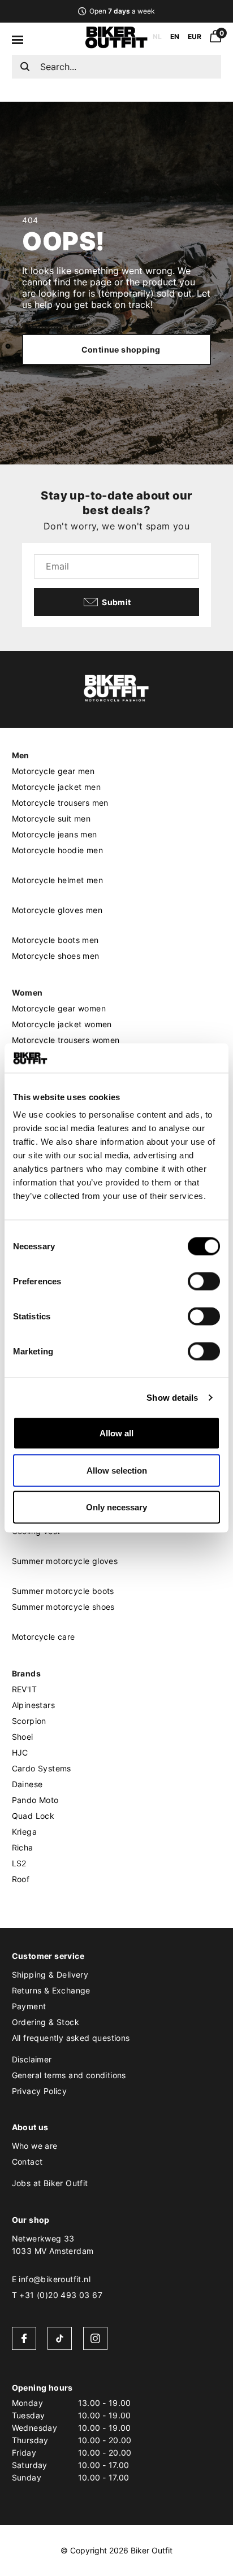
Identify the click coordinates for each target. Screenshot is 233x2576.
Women (27, 992)
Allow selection (117, 1470)
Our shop (31, 2220)
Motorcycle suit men (51, 818)
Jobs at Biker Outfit (50, 2183)
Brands (26, 1673)
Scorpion (29, 1721)
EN (175, 36)
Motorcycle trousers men (60, 803)
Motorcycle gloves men (57, 910)
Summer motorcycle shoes (63, 1607)
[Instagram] (95, 2338)
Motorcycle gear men (53, 771)
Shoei (23, 1737)
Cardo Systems (42, 1768)
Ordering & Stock (46, 2022)
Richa (23, 1847)
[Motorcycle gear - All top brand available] (116, 45)
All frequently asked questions (71, 2038)
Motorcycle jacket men (56, 787)
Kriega (24, 1832)
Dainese (27, 1784)
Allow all (116, 1433)
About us (30, 2127)
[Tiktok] (60, 2338)
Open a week (122, 11)
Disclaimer (32, 2059)
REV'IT (24, 1689)
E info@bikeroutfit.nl (51, 2279)
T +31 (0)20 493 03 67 (57, 2295)
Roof (21, 1879)
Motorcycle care (44, 1637)
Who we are (35, 2146)
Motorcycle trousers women (66, 1040)
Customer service (48, 1956)
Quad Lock (33, 1816)
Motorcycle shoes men (56, 956)
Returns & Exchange (51, 1990)
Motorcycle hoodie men (57, 850)
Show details (172, 1397)
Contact (27, 2162)
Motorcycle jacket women (62, 1024)
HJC (20, 1752)
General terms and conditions (69, 2075)
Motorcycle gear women (59, 1008)
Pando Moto (35, 1800)
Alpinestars (33, 1705)
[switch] (204, 1282)
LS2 (19, 1863)
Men (21, 755)
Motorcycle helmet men (57, 880)
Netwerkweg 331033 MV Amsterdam (53, 2245)
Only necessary (116, 1507)
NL (157, 36)
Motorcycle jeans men (55, 834)
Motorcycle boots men (55, 940)
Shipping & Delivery (50, 1975)
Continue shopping (121, 349)
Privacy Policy (40, 2091)
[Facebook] (24, 2338)
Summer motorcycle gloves (65, 1561)
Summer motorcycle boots (63, 1591)
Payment (29, 2006)
